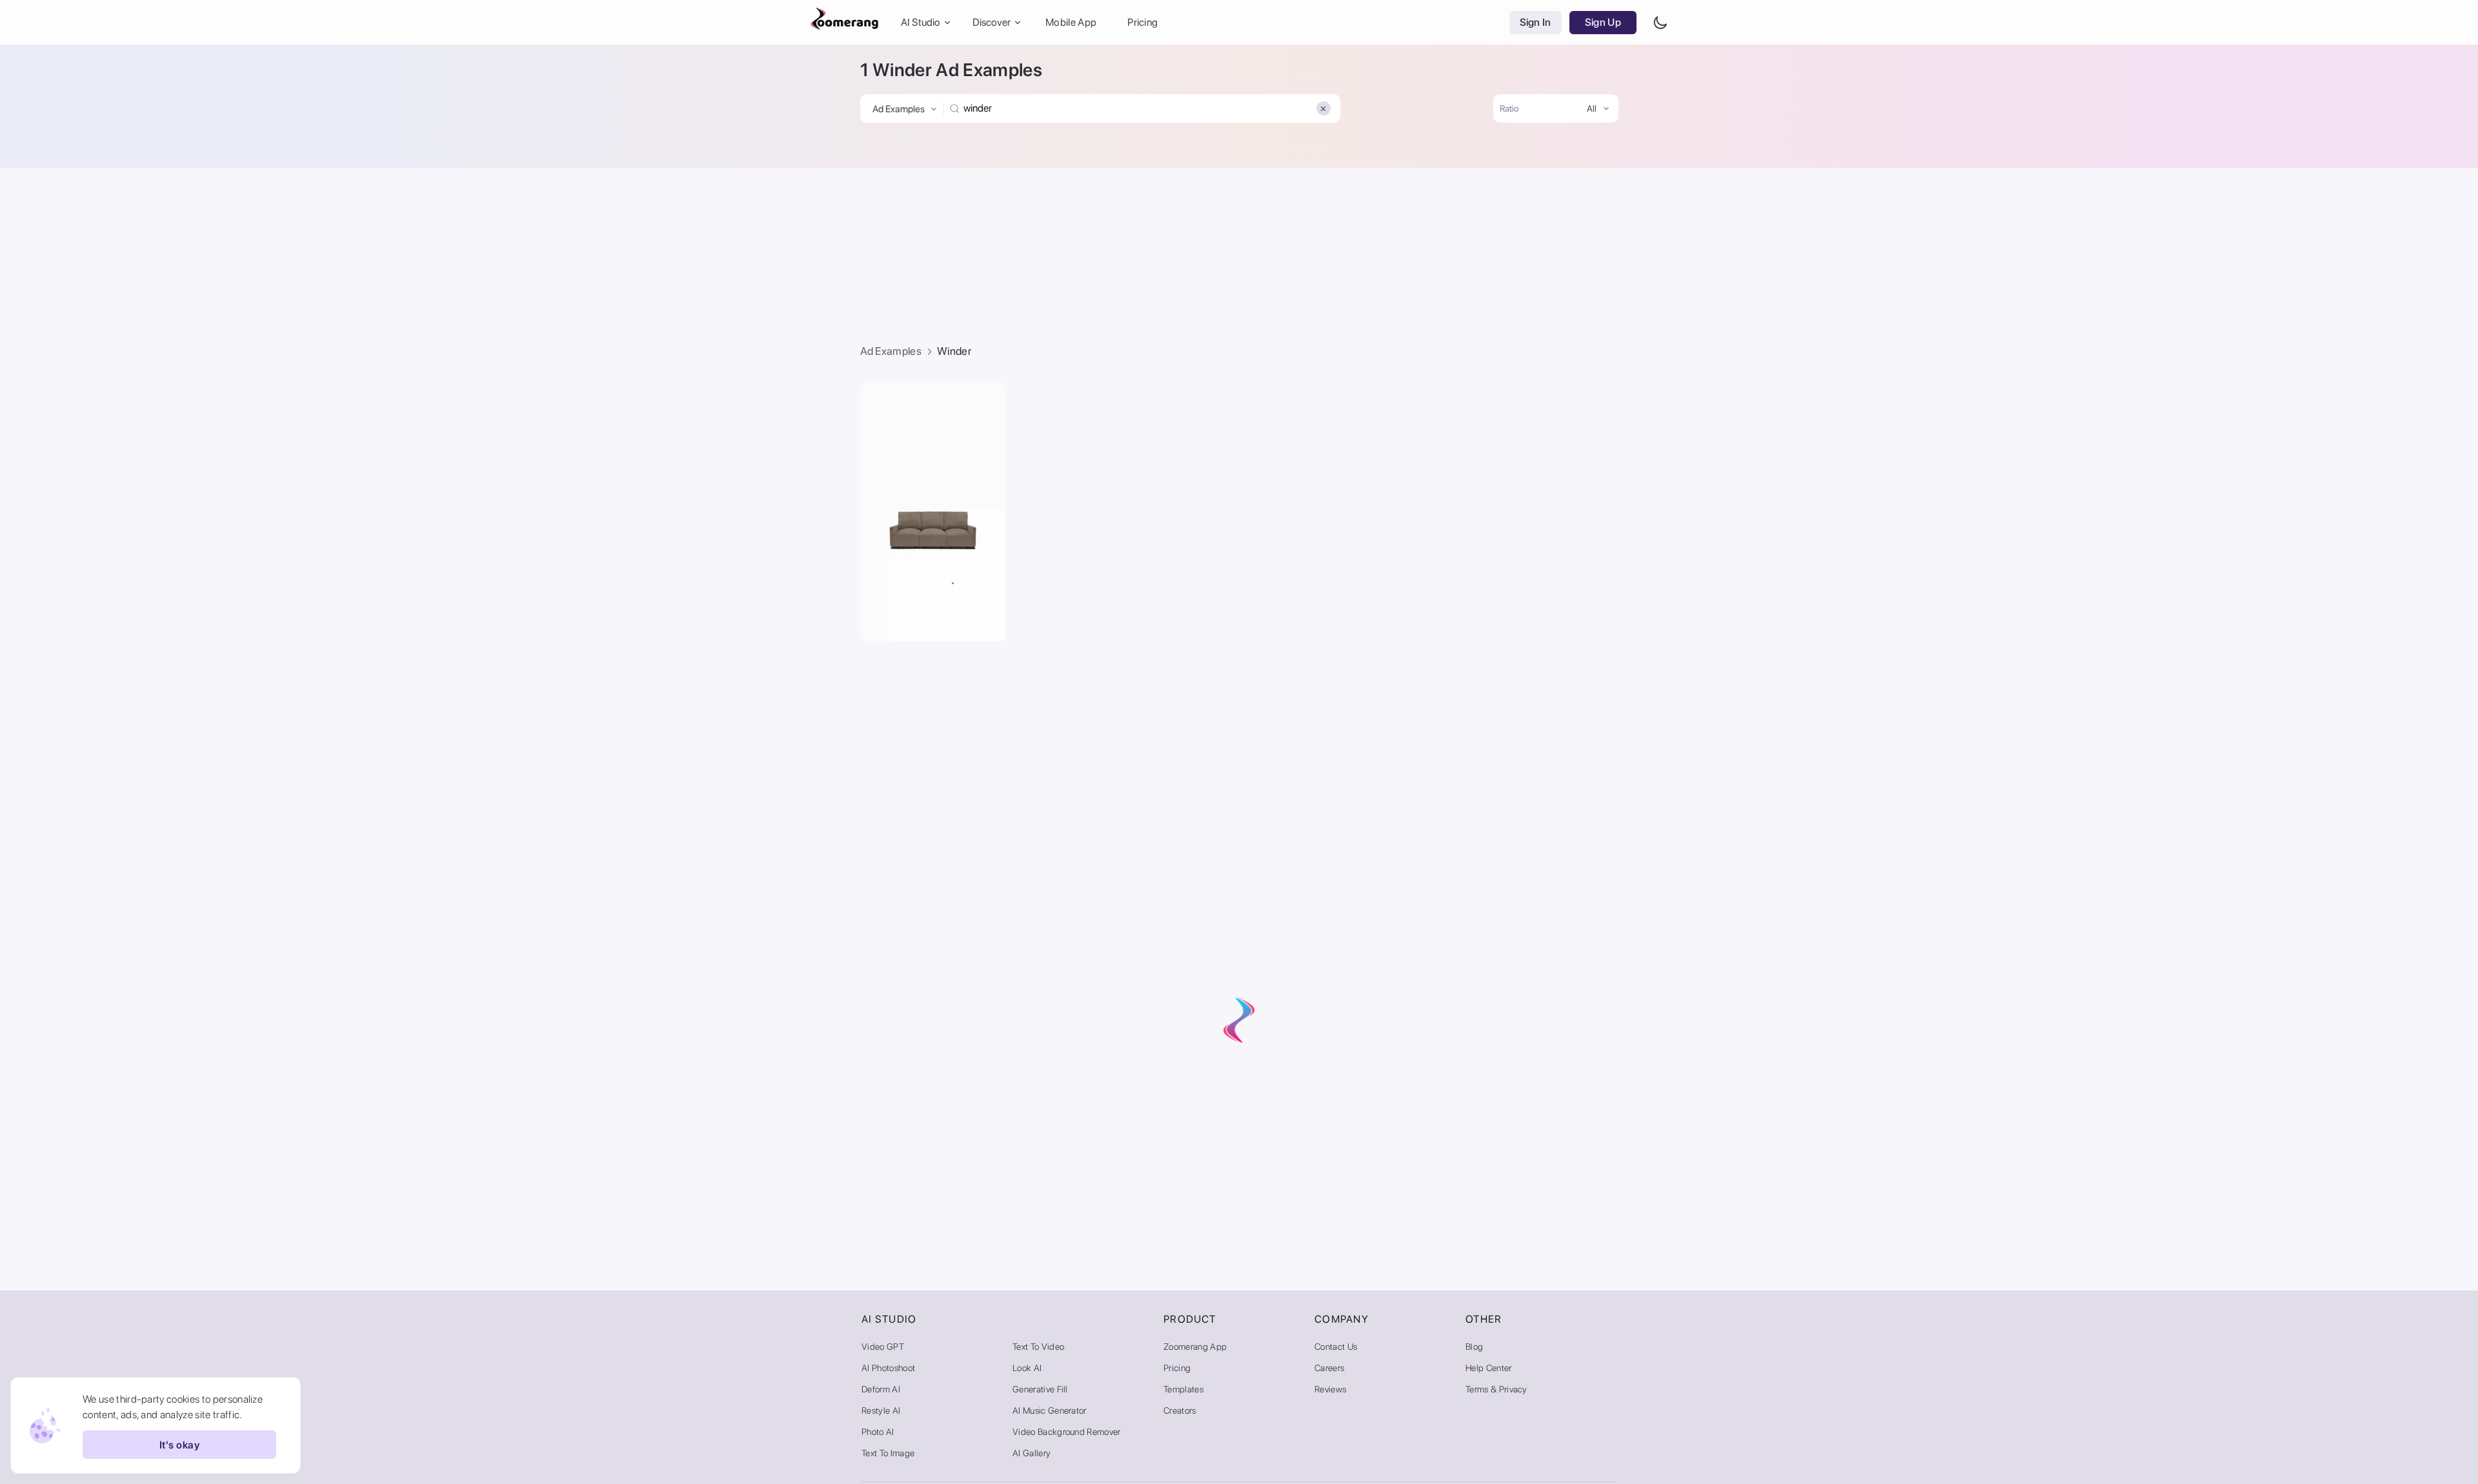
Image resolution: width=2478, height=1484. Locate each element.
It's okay (179, 1445)
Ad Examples (891, 351)
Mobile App (1071, 22)
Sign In (1536, 22)
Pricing (1143, 22)
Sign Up (1603, 22)
